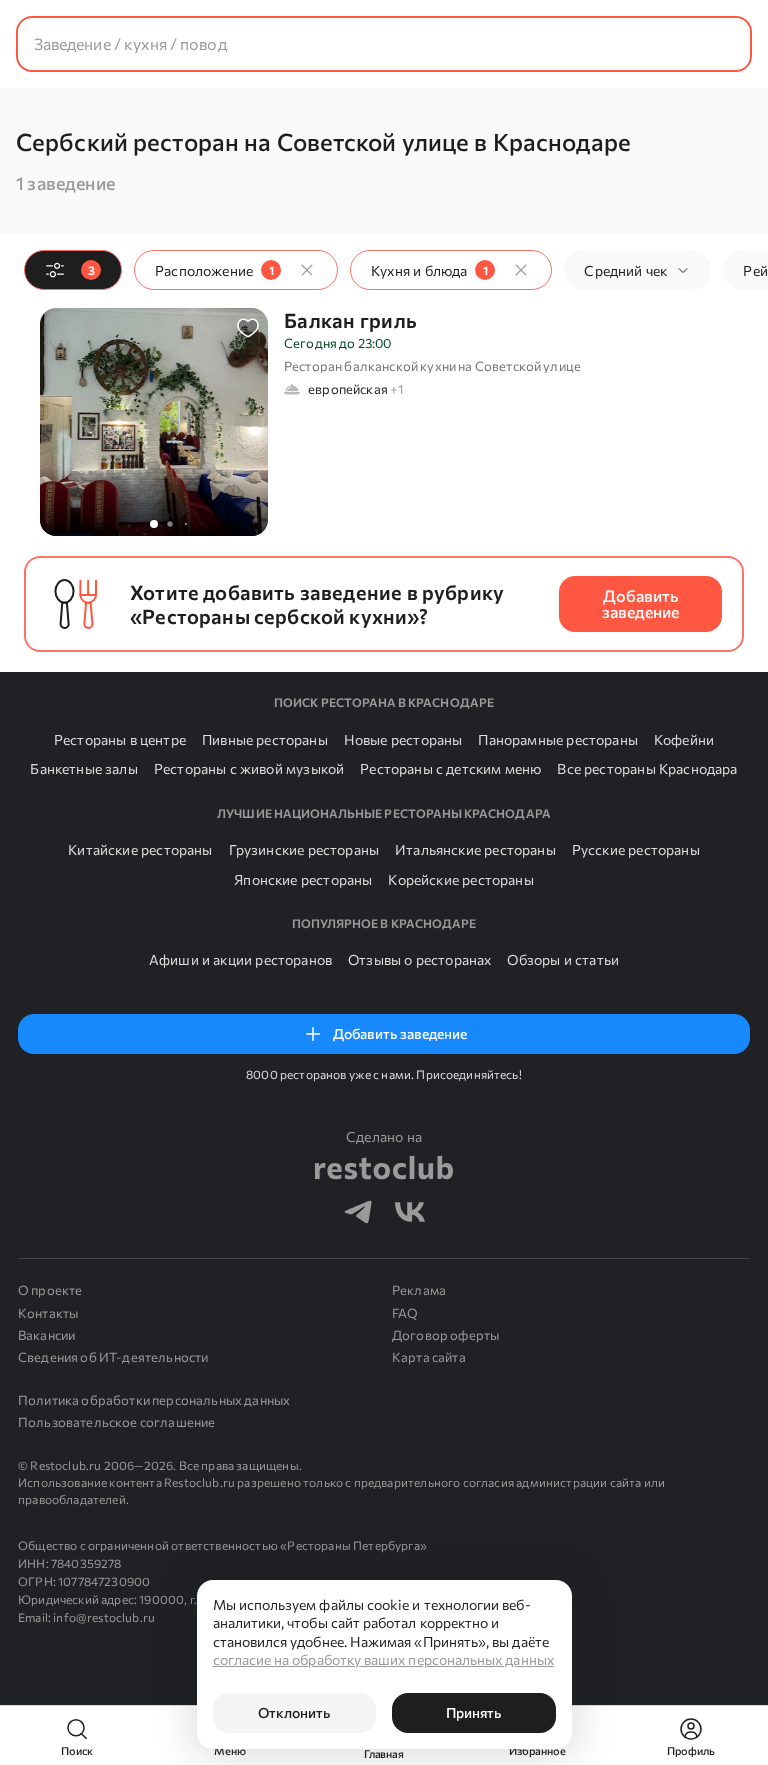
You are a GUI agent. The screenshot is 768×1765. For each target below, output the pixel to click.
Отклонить (294, 1712)
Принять (473, 1712)
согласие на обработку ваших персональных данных (383, 1659)
